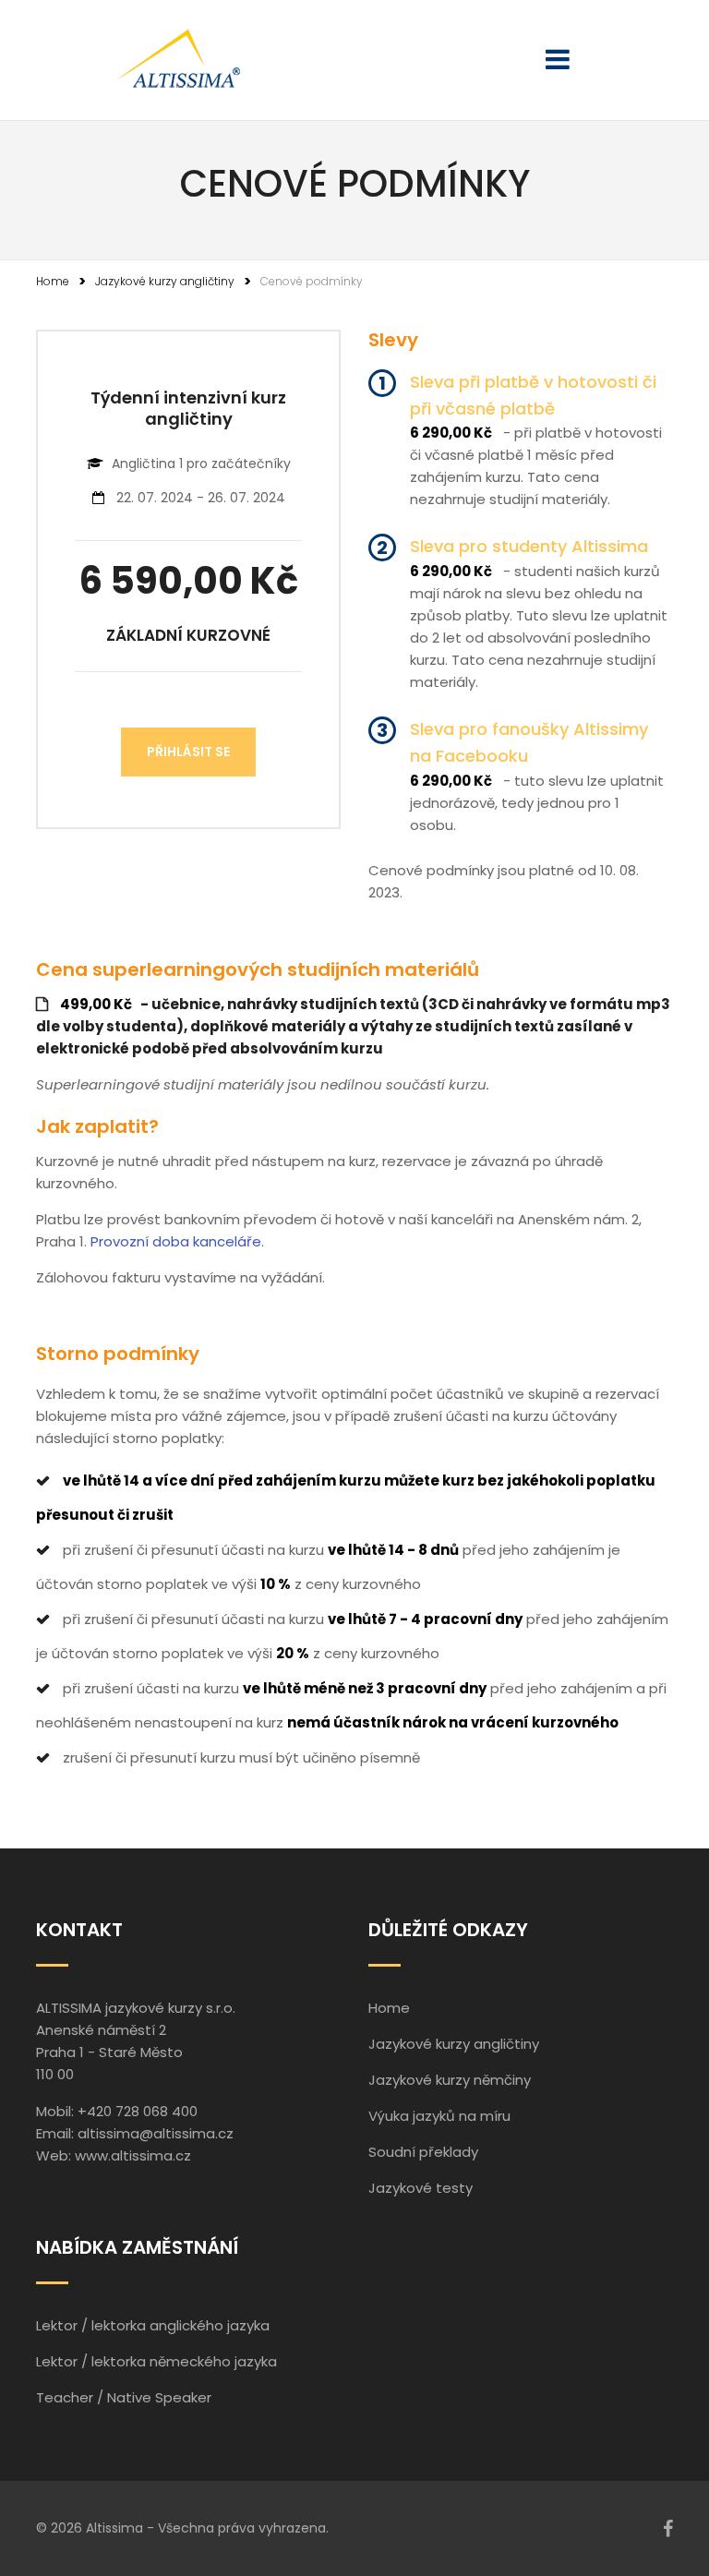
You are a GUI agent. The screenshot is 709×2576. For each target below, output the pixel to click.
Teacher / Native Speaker (124, 2397)
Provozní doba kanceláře (176, 1241)
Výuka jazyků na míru (439, 2116)
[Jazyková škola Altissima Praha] (177, 60)
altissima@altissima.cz (156, 2133)
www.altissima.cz (133, 2155)
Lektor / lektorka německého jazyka (156, 2361)
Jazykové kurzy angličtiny (165, 281)
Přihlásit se (188, 752)
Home (53, 281)
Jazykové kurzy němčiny (450, 2080)
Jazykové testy (421, 2188)
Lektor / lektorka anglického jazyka (153, 2325)
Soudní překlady (423, 2152)
